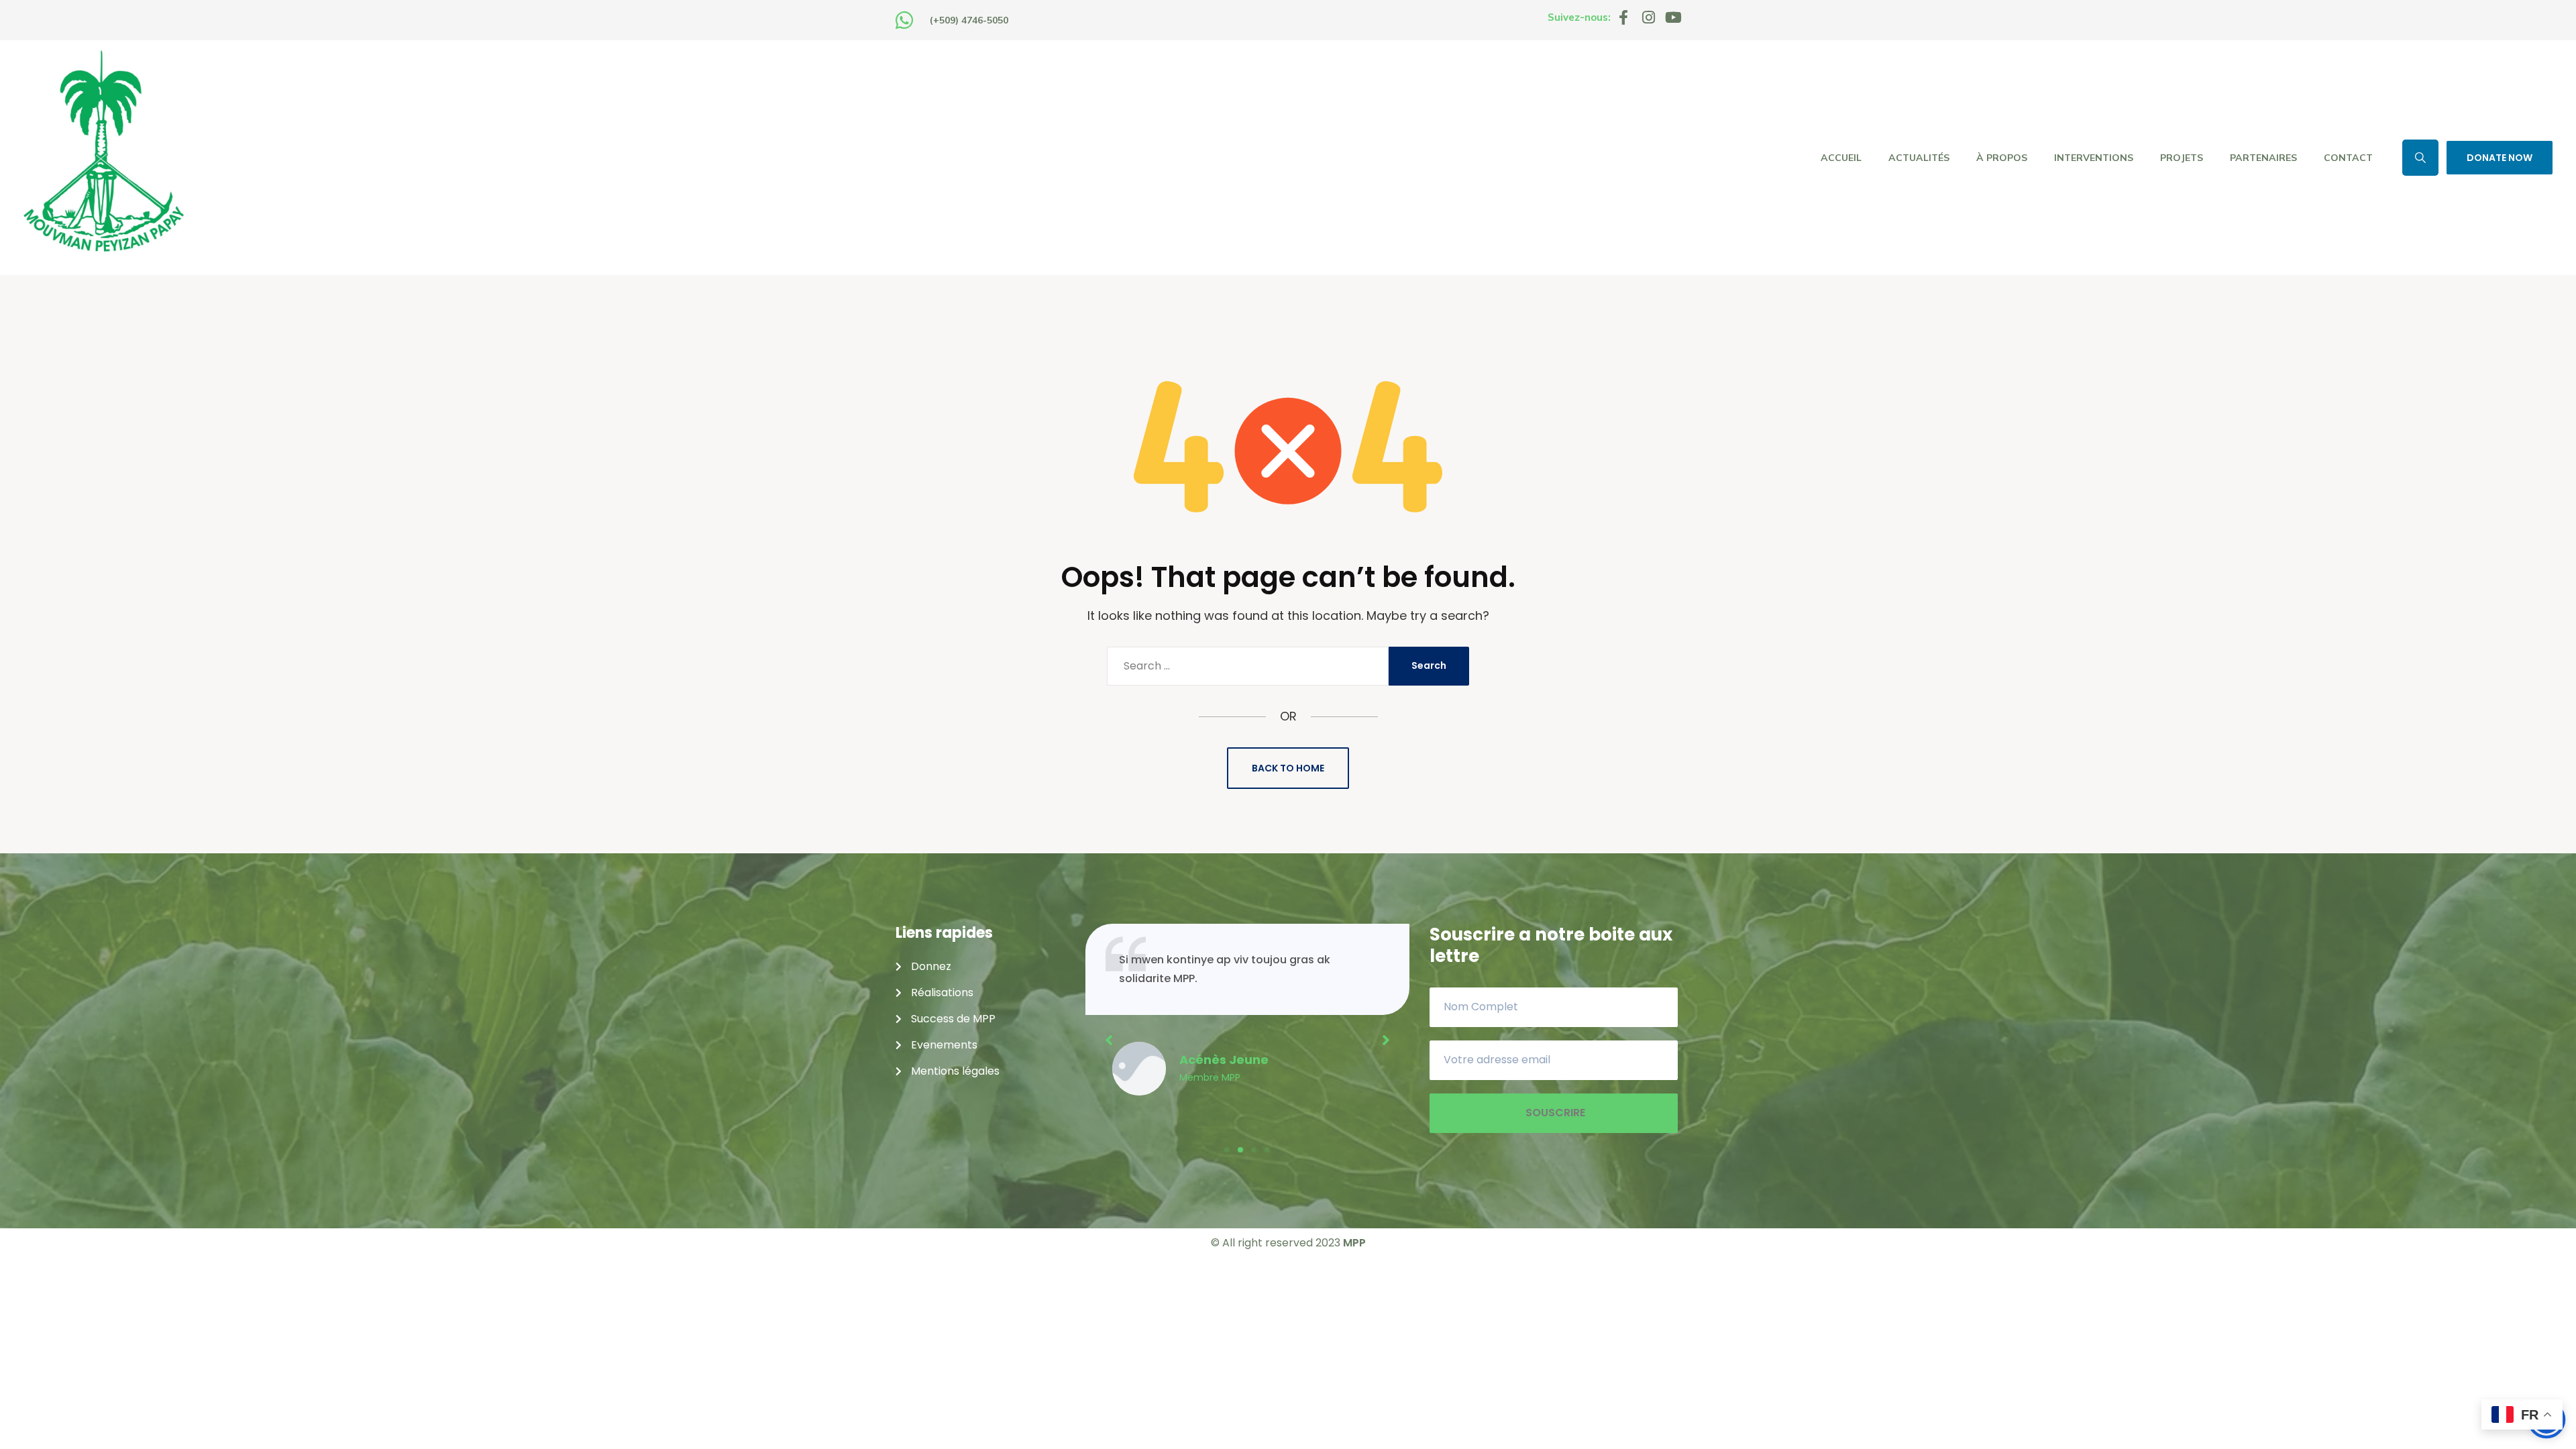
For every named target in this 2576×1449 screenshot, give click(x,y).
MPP (1354, 1243)
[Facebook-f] (1623, 17)
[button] (1227, 1150)
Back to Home (1288, 768)
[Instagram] (1648, 17)
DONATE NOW (2500, 158)
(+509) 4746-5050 (969, 20)
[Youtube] (1673, 17)
